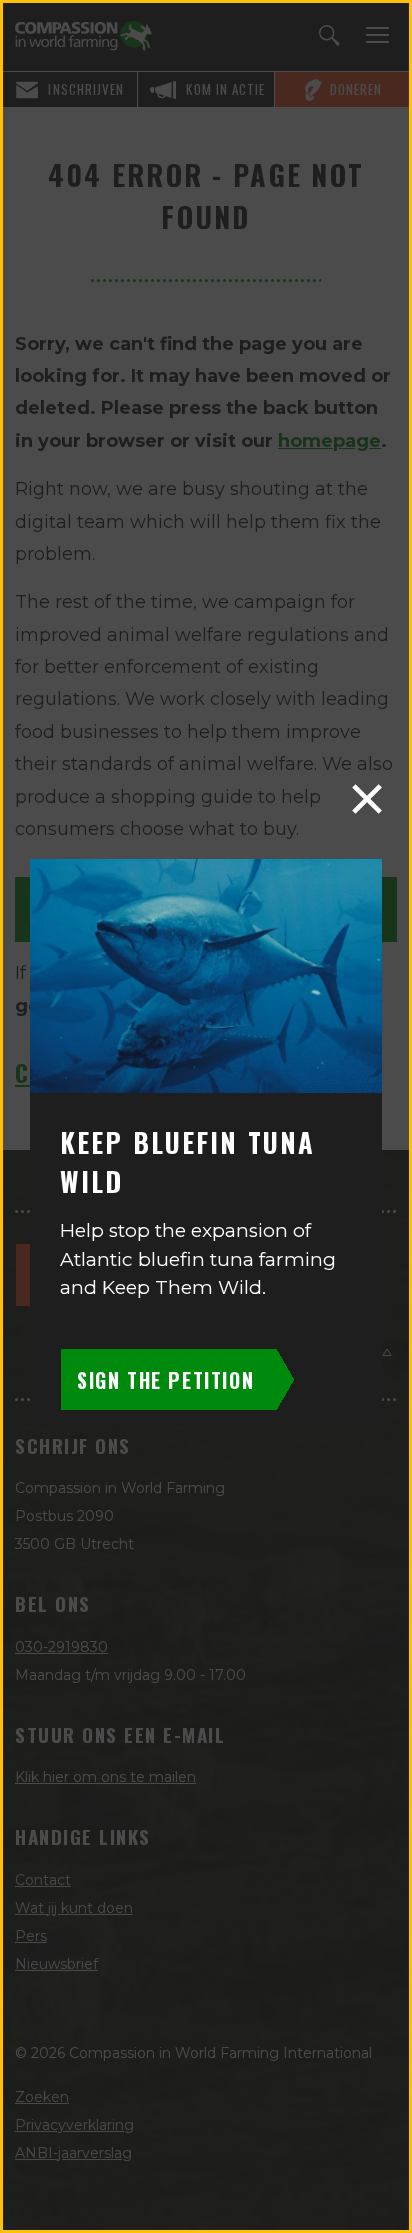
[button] (367, 799)
